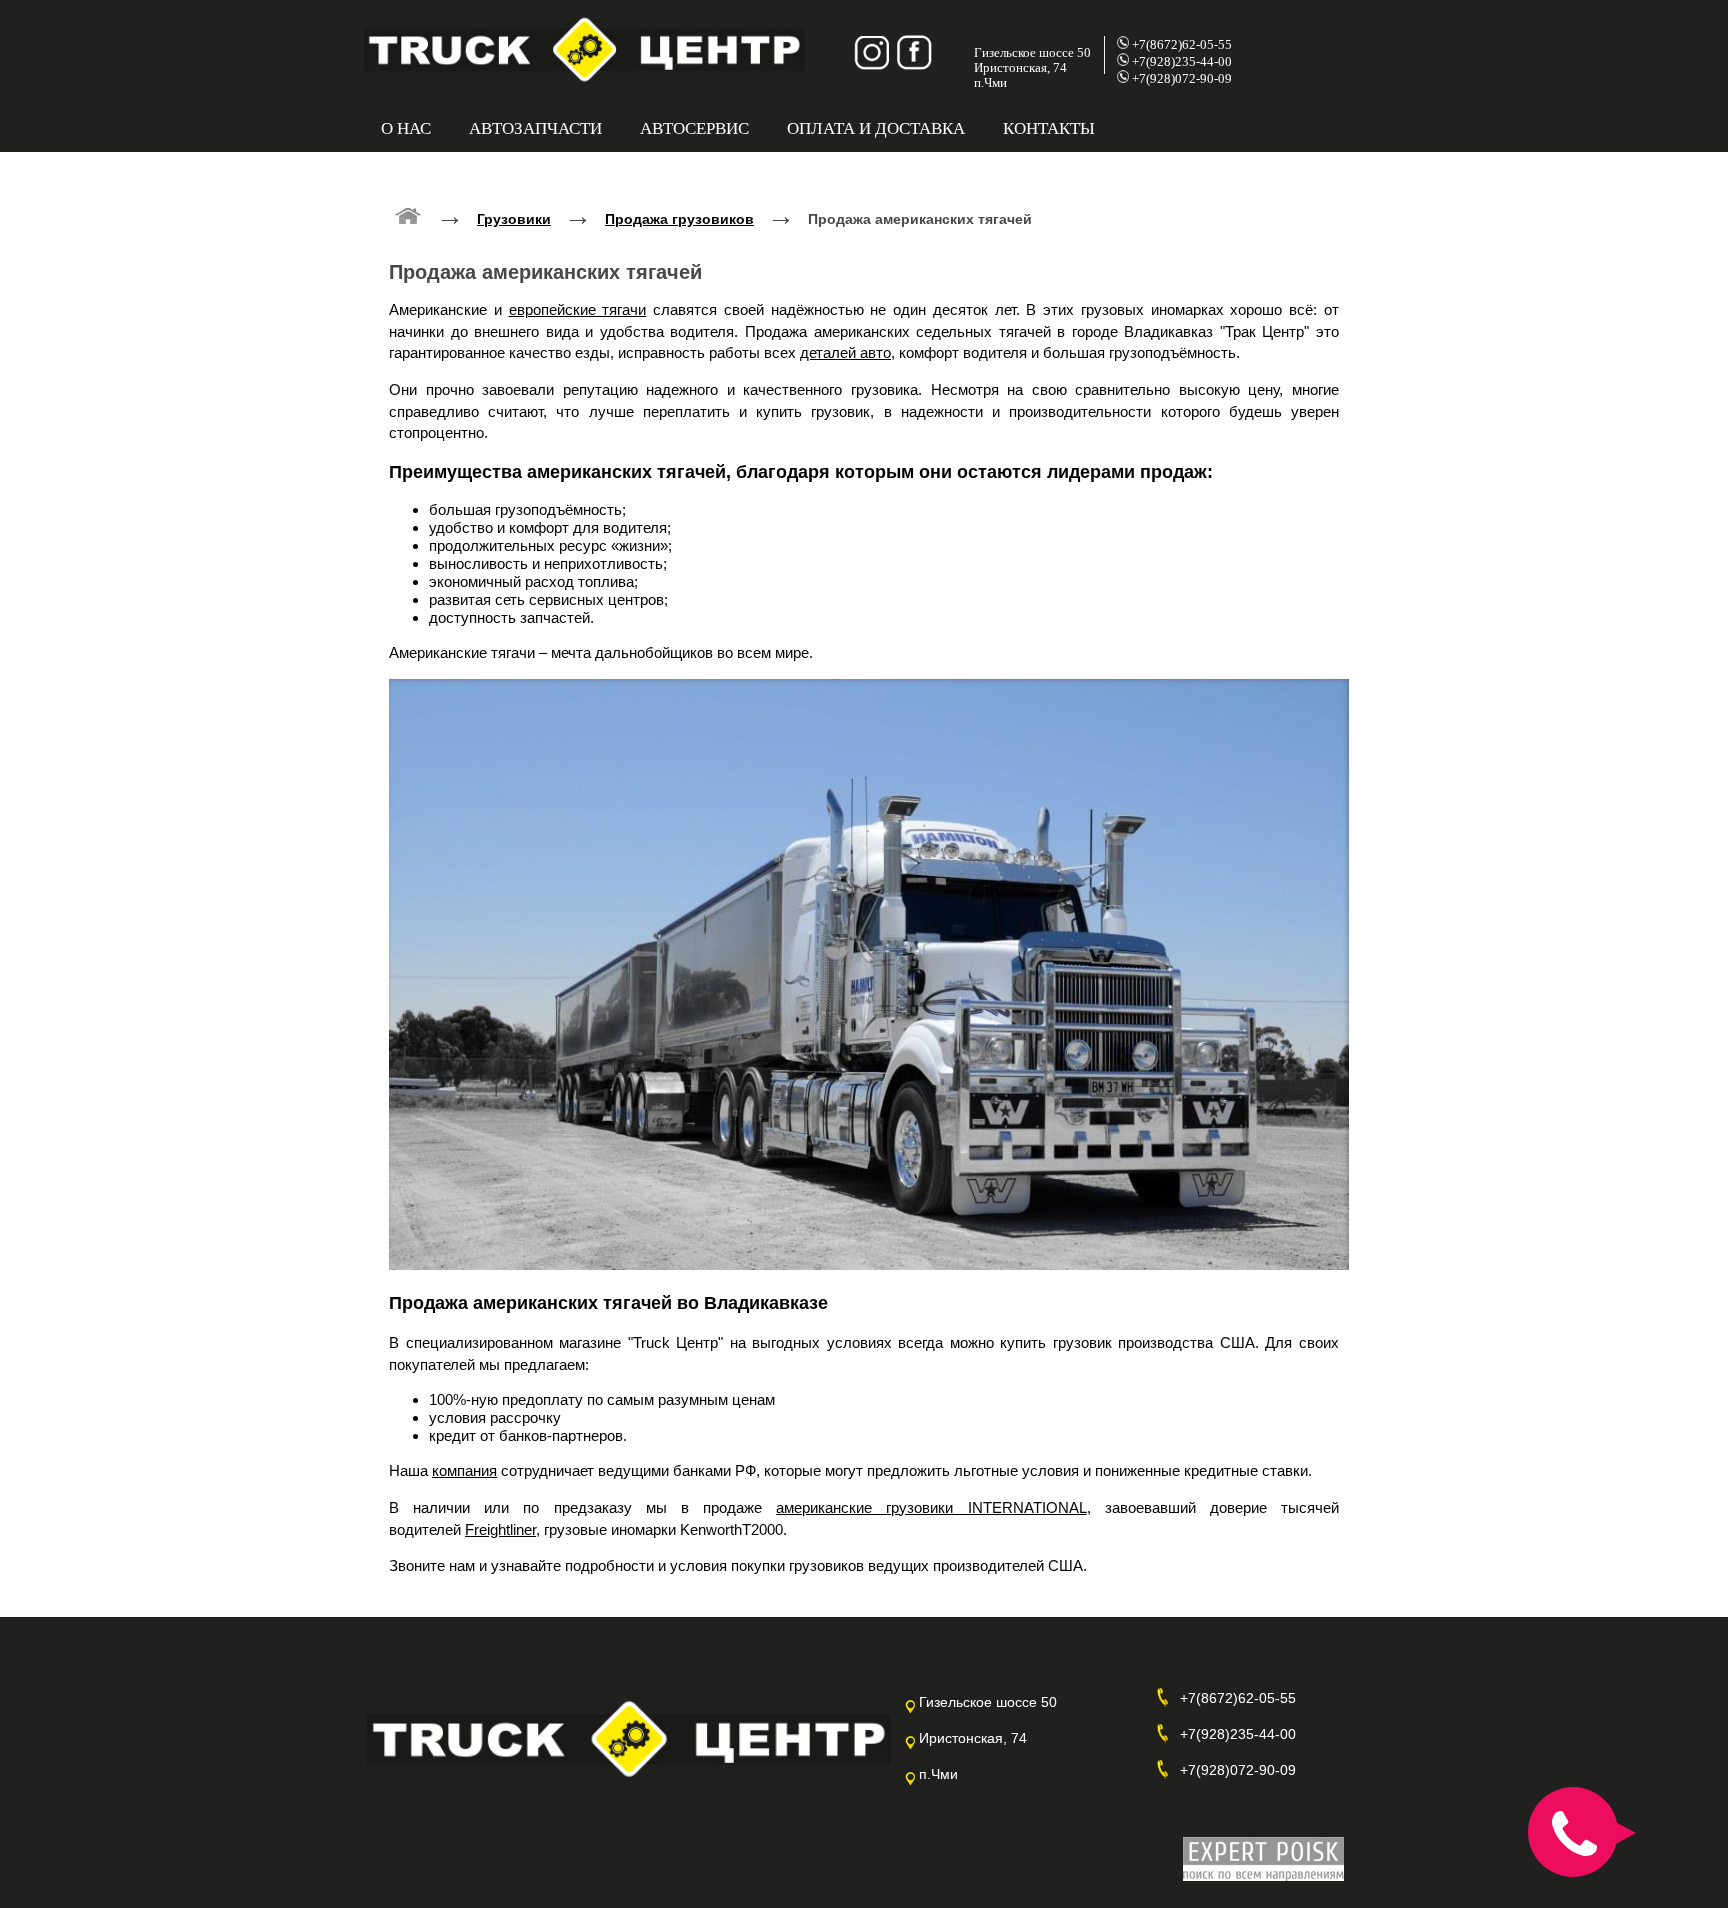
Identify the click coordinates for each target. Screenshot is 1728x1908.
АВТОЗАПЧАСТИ (535, 128)
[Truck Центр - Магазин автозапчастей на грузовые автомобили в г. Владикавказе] (408, 214)
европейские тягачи (578, 309)
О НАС (406, 128)
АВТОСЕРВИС (694, 128)
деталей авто (845, 352)
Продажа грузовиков (679, 219)
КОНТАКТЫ (1049, 128)
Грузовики (514, 219)
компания (464, 1470)
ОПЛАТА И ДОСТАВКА (876, 128)
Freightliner (500, 1529)
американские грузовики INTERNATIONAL (931, 1507)
